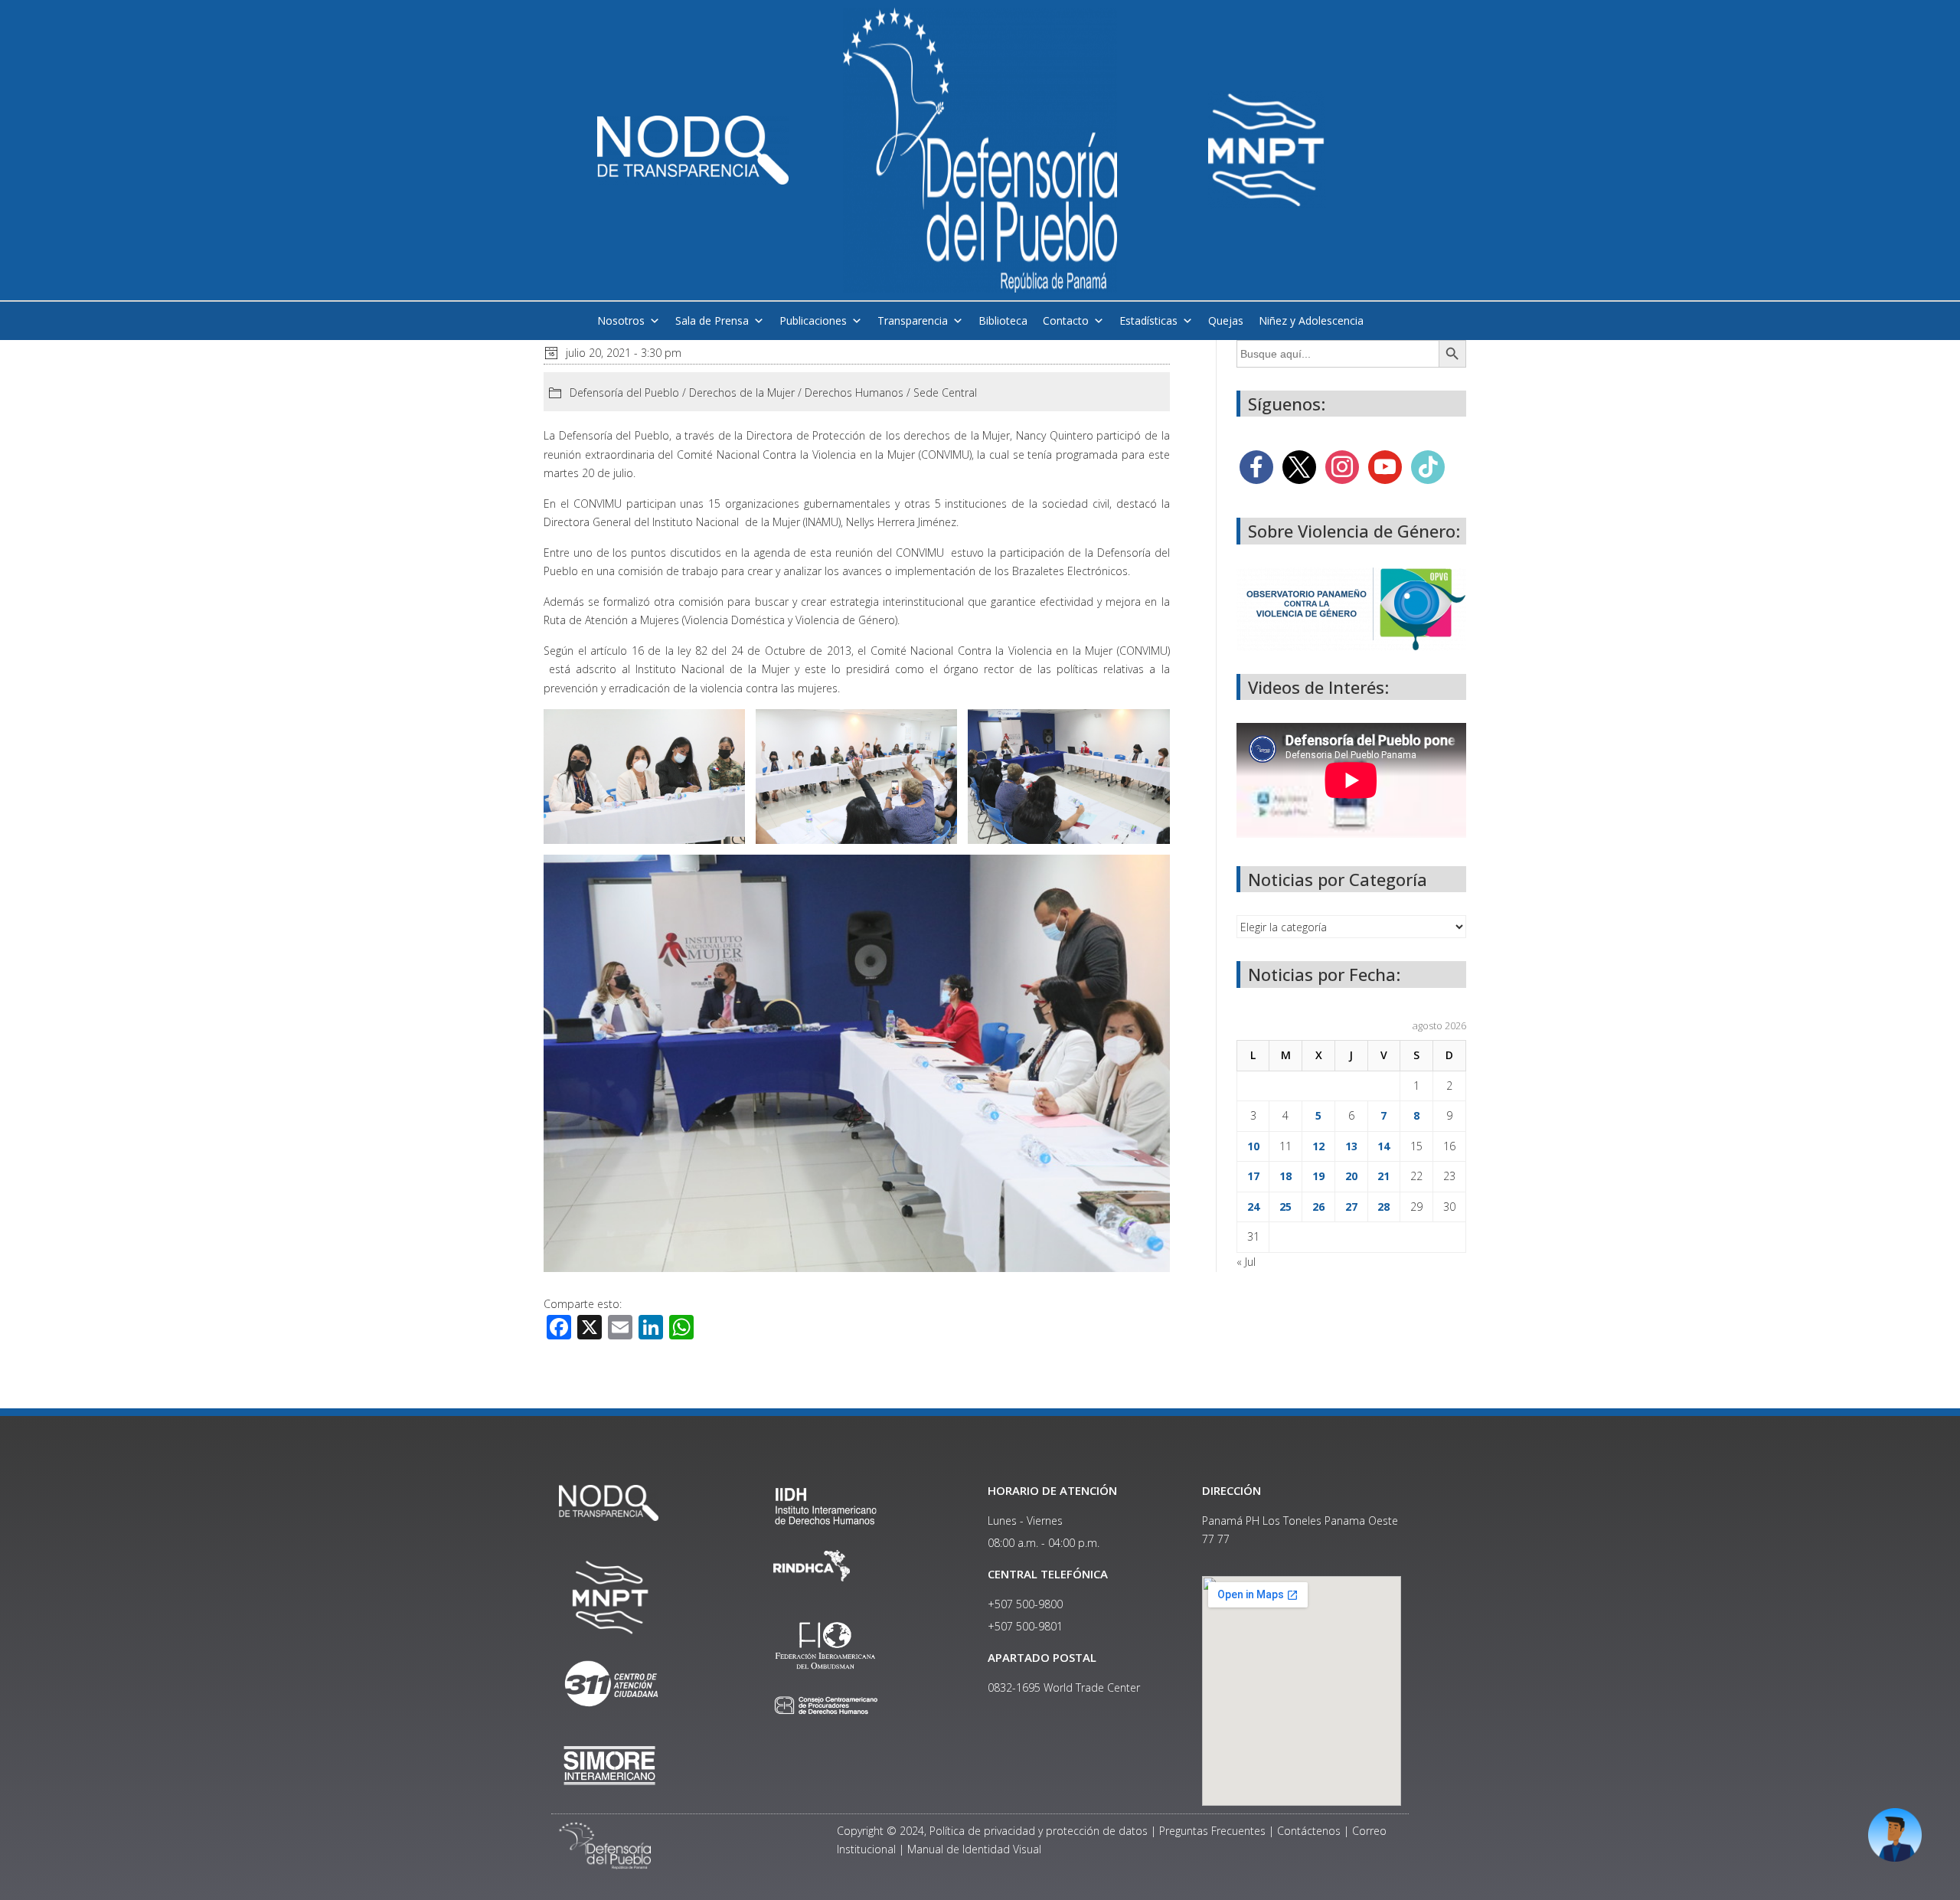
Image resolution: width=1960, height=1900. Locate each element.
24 (1253, 1207)
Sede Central (945, 392)
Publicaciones (813, 320)
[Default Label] (1385, 466)
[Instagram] (1342, 466)
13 (1351, 1146)
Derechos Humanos (854, 392)
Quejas (1226, 320)
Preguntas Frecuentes (1212, 1831)
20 (1351, 1176)
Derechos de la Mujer (742, 392)
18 (1285, 1176)
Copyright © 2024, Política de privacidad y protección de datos (992, 1831)
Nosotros (621, 320)
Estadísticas (1148, 320)
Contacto (1066, 320)
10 (1253, 1146)
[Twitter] (1299, 466)
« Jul (1246, 1262)
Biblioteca (1003, 320)
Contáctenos (1309, 1831)
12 (1318, 1146)
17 (1253, 1176)
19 (1318, 1176)
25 (1285, 1207)
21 (1383, 1176)
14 (1383, 1146)
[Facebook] (1256, 466)
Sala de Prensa (712, 320)
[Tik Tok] (1428, 466)
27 (1351, 1207)
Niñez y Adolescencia (1311, 320)
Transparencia (913, 320)
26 (1318, 1207)
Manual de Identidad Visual (974, 1849)
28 (1383, 1207)
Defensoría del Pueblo (624, 392)
